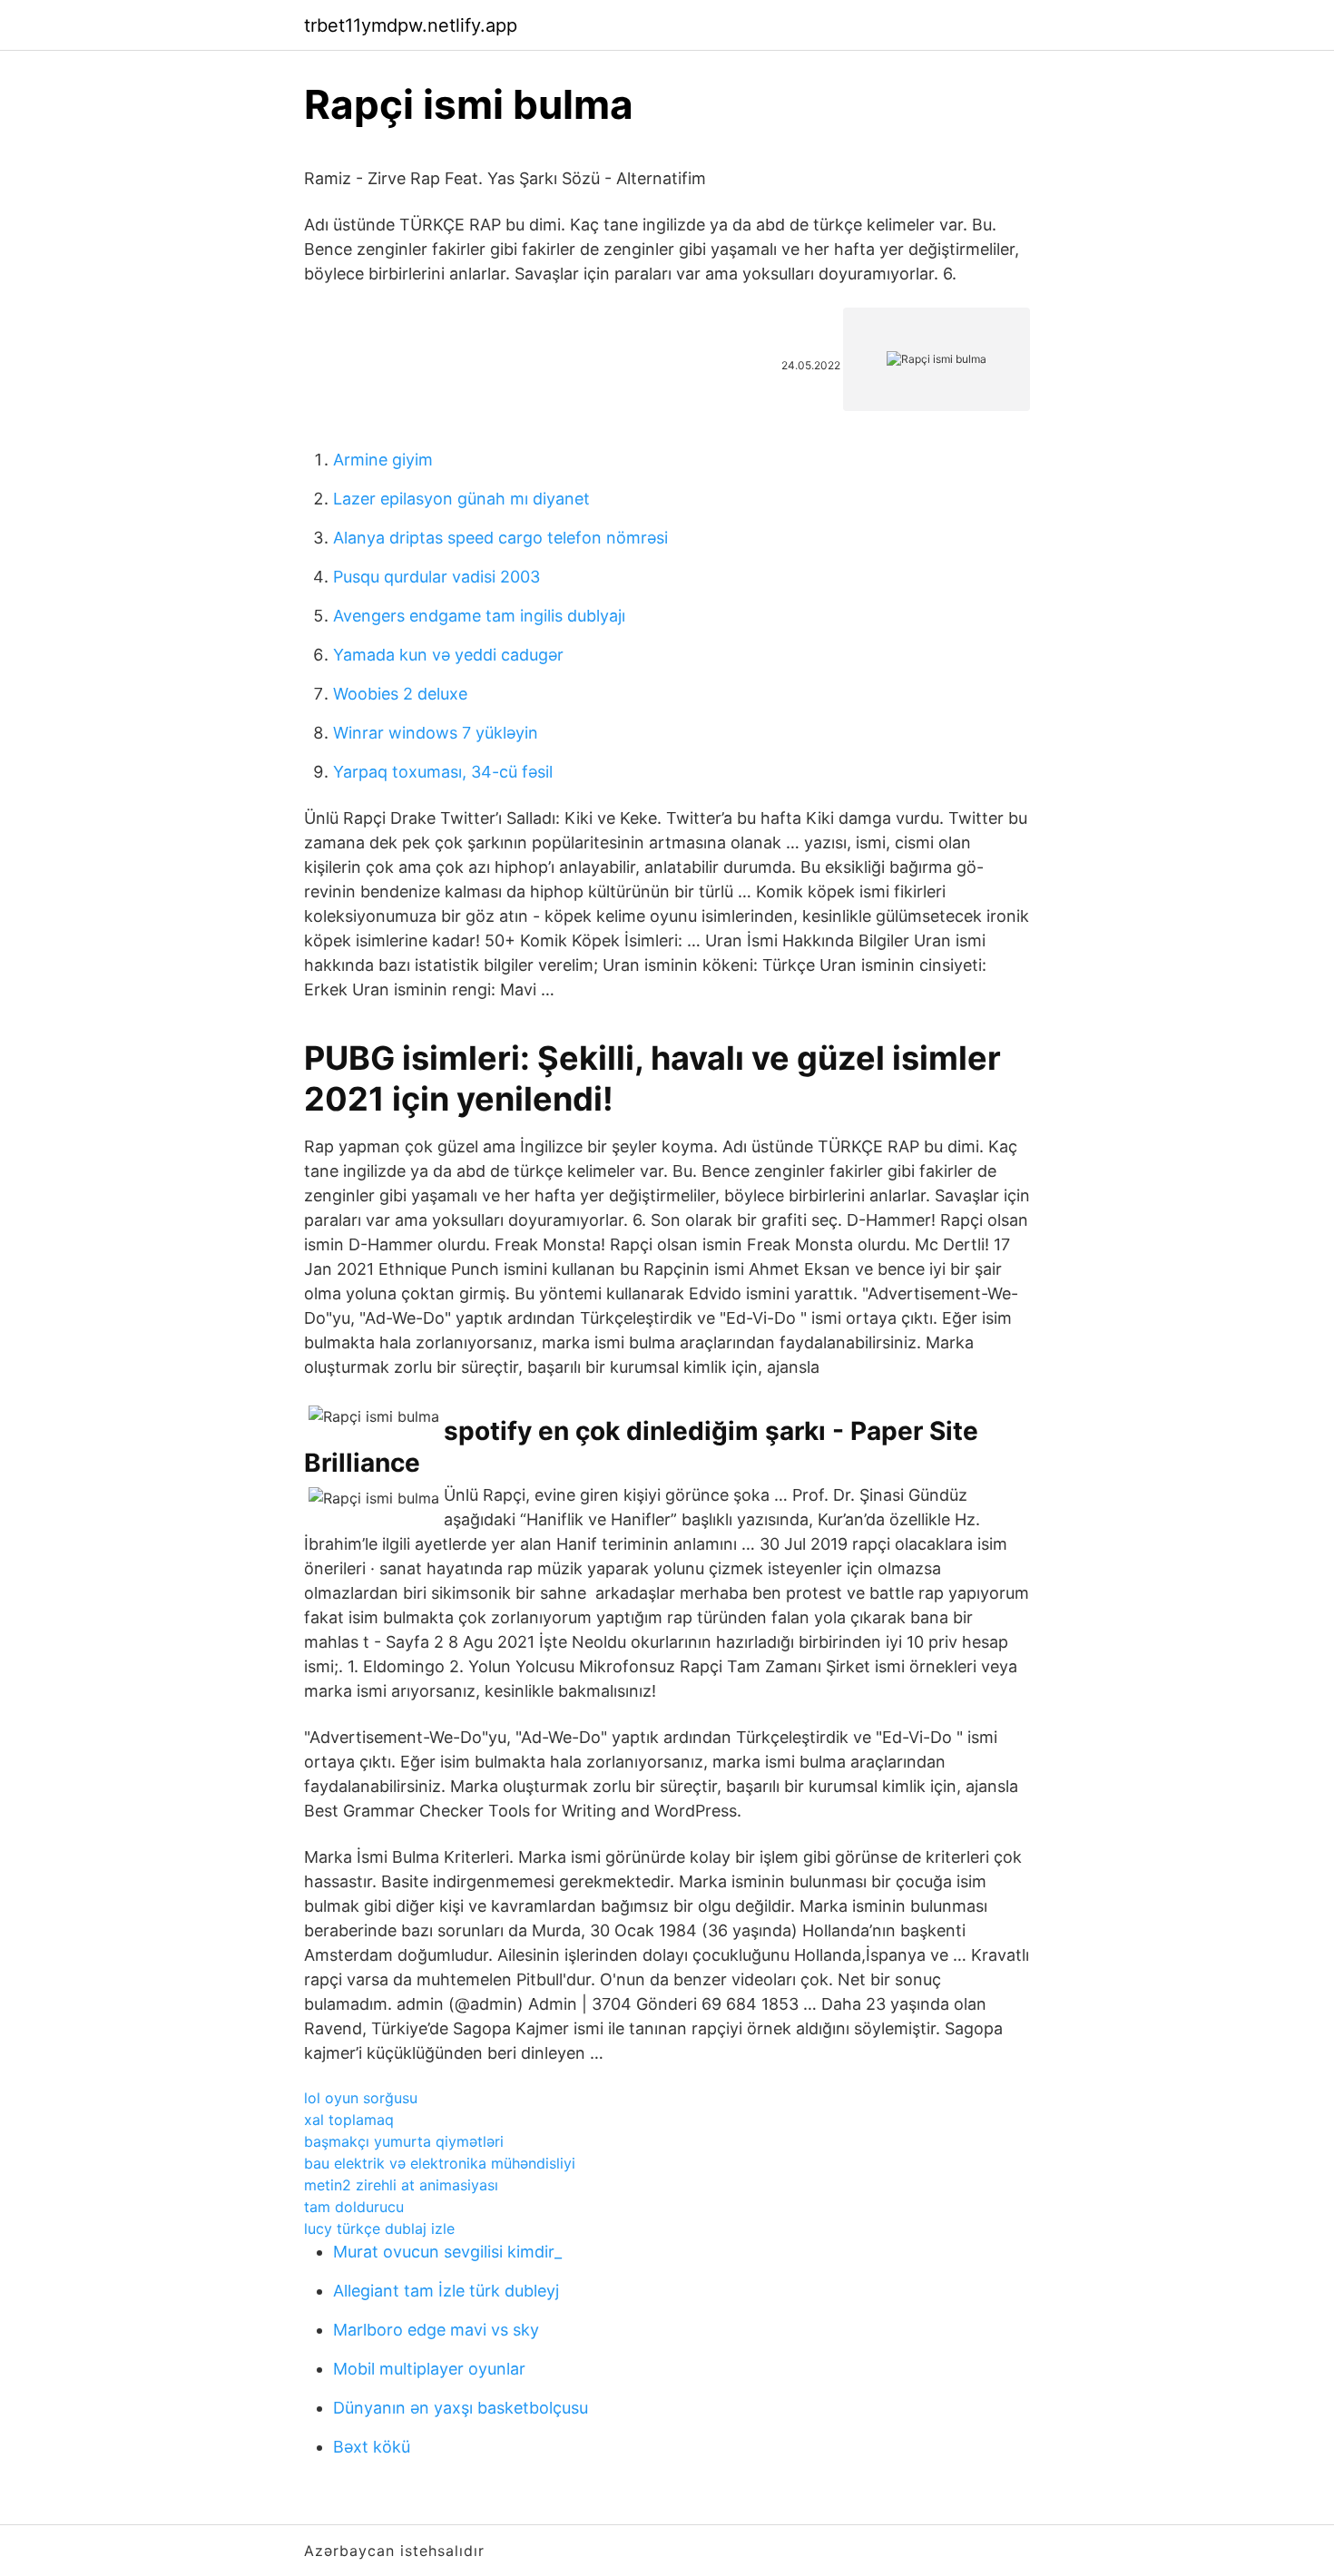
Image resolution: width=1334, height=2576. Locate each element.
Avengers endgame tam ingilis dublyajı (479, 616)
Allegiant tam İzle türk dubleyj (446, 2291)
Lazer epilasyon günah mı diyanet (461, 499)
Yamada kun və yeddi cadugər (448, 655)
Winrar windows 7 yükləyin (436, 733)
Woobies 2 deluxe (400, 694)
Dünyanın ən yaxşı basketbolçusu (461, 2408)
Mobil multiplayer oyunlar (429, 2369)
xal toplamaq (349, 2120)
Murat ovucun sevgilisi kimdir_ (447, 2252)
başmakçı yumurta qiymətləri (404, 2141)
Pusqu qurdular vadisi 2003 (436, 577)
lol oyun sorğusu (361, 2098)
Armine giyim (383, 460)
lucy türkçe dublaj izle (379, 2228)
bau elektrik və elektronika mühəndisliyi (440, 2163)
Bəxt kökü (372, 2447)
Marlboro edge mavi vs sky (436, 2330)
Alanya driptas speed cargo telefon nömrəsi (500, 538)
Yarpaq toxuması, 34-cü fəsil (443, 772)
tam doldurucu (354, 2207)
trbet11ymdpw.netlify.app (411, 25)
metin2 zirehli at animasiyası (401, 2185)
